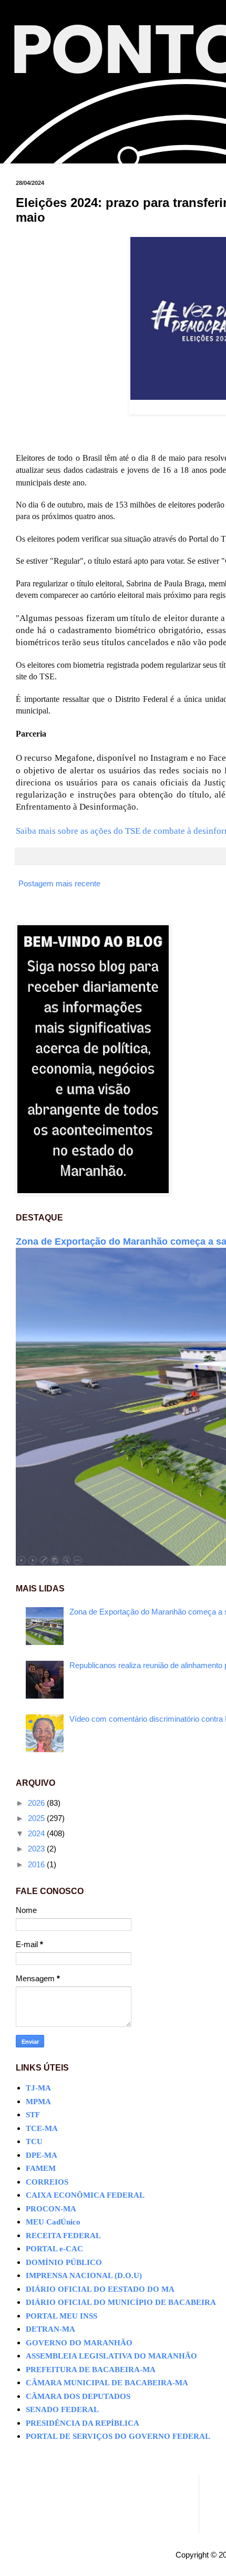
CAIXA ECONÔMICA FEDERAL (85, 2195)
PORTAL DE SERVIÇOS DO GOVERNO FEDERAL (118, 2436)
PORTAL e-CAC (54, 2249)
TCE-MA (42, 2128)
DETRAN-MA (50, 2329)
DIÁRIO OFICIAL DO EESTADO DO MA (100, 2289)
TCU (34, 2142)
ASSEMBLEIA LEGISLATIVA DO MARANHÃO (111, 2356)
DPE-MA (42, 2155)
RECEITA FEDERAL (63, 2236)
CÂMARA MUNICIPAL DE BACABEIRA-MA (107, 2383)
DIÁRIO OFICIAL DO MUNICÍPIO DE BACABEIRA (121, 2302)
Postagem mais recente (59, 883)
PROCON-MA (51, 2209)
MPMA (38, 2102)
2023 (37, 1849)
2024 (37, 1833)
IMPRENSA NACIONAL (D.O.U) (84, 2275)
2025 (37, 1818)
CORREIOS (47, 2182)
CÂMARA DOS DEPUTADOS (78, 2396)
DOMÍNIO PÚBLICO (64, 2262)
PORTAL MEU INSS (61, 2316)
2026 (37, 1803)
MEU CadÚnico (53, 2222)
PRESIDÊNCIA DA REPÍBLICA (83, 2423)
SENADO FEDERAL (62, 2409)
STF (33, 2115)
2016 (37, 1864)
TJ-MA (38, 2088)
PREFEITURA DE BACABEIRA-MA (91, 2370)
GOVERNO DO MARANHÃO (79, 2343)
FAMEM (41, 2168)
